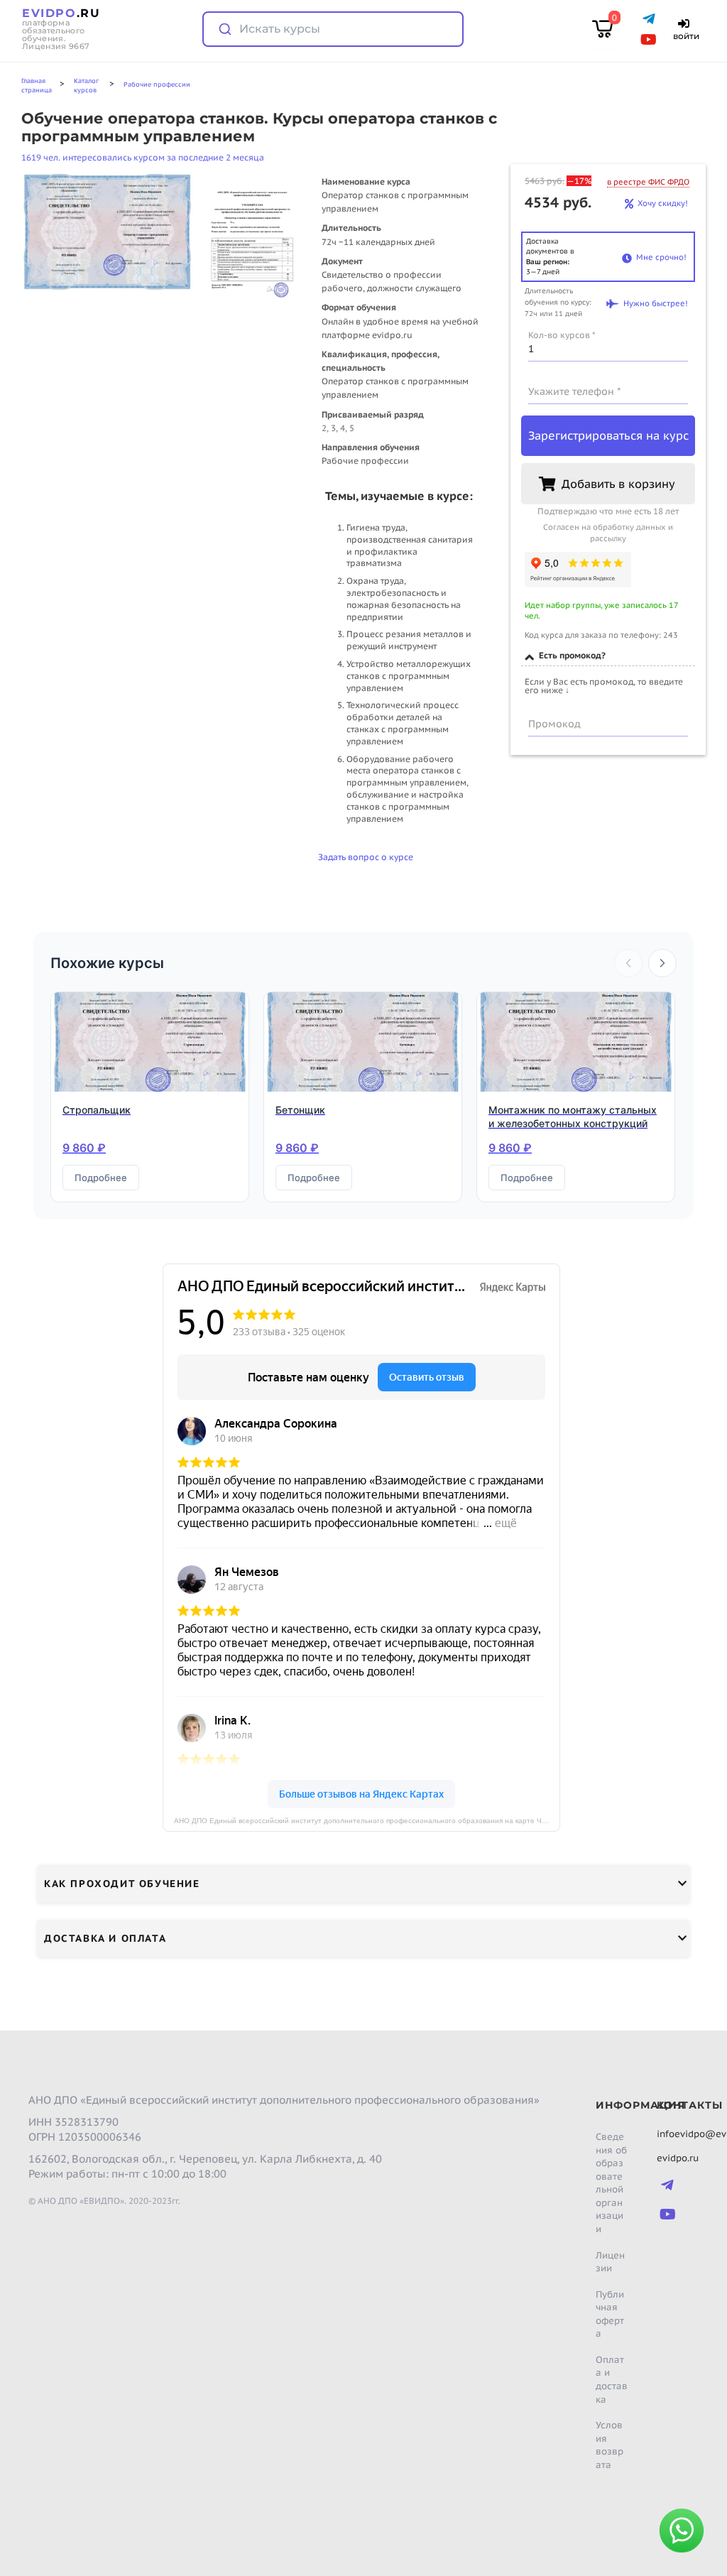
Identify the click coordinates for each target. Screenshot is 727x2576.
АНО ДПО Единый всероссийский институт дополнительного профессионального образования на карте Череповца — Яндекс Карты (367, 1821)
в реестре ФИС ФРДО (648, 182)
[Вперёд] (662, 963)
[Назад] (628, 963)
